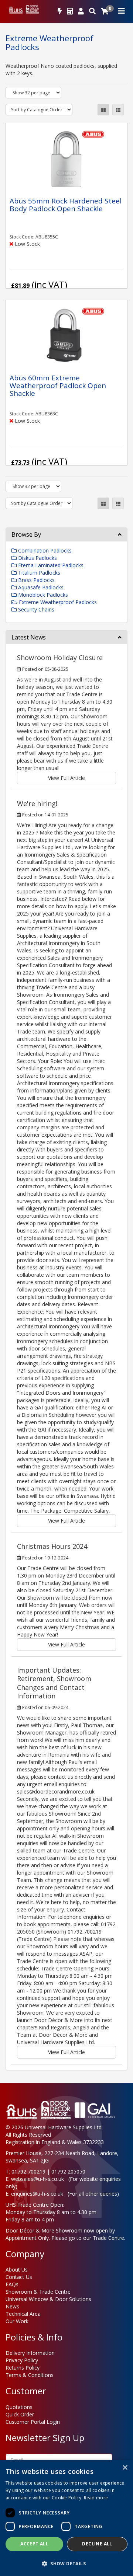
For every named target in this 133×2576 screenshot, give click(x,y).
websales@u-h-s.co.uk (37, 2179)
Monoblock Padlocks (42, 595)
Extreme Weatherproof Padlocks (57, 602)
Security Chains (35, 609)
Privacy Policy (22, 2360)
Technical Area (23, 2314)
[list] (118, 110)
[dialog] (66, 2518)
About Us (17, 2270)
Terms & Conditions (30, 2375)
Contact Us (19, 2277)
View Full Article (66, 778)
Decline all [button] (97, 2544)
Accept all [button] (34, 2544)
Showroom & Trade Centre (38, 2292)
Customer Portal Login (33, 2422)
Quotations (19, 2407)
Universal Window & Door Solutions (48, 2299)
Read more (96, 2498)
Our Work (17, 2321)
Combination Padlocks (44, 550)
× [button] (125, 2468)
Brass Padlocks (36, 580)
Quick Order (20, 2414)
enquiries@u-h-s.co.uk (37, 2194)
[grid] (103, 110)
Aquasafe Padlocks (40, 587)
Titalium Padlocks (38, 573)
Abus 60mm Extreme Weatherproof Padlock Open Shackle (58, 386)
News (12, 2306)
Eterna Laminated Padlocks (50, 565)
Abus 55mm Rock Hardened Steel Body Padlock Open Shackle (66, 205)
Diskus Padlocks (37, 558)
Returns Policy (23, 2368)
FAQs (12, 2284)
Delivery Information (30, 2353)
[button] (66, 2563)
